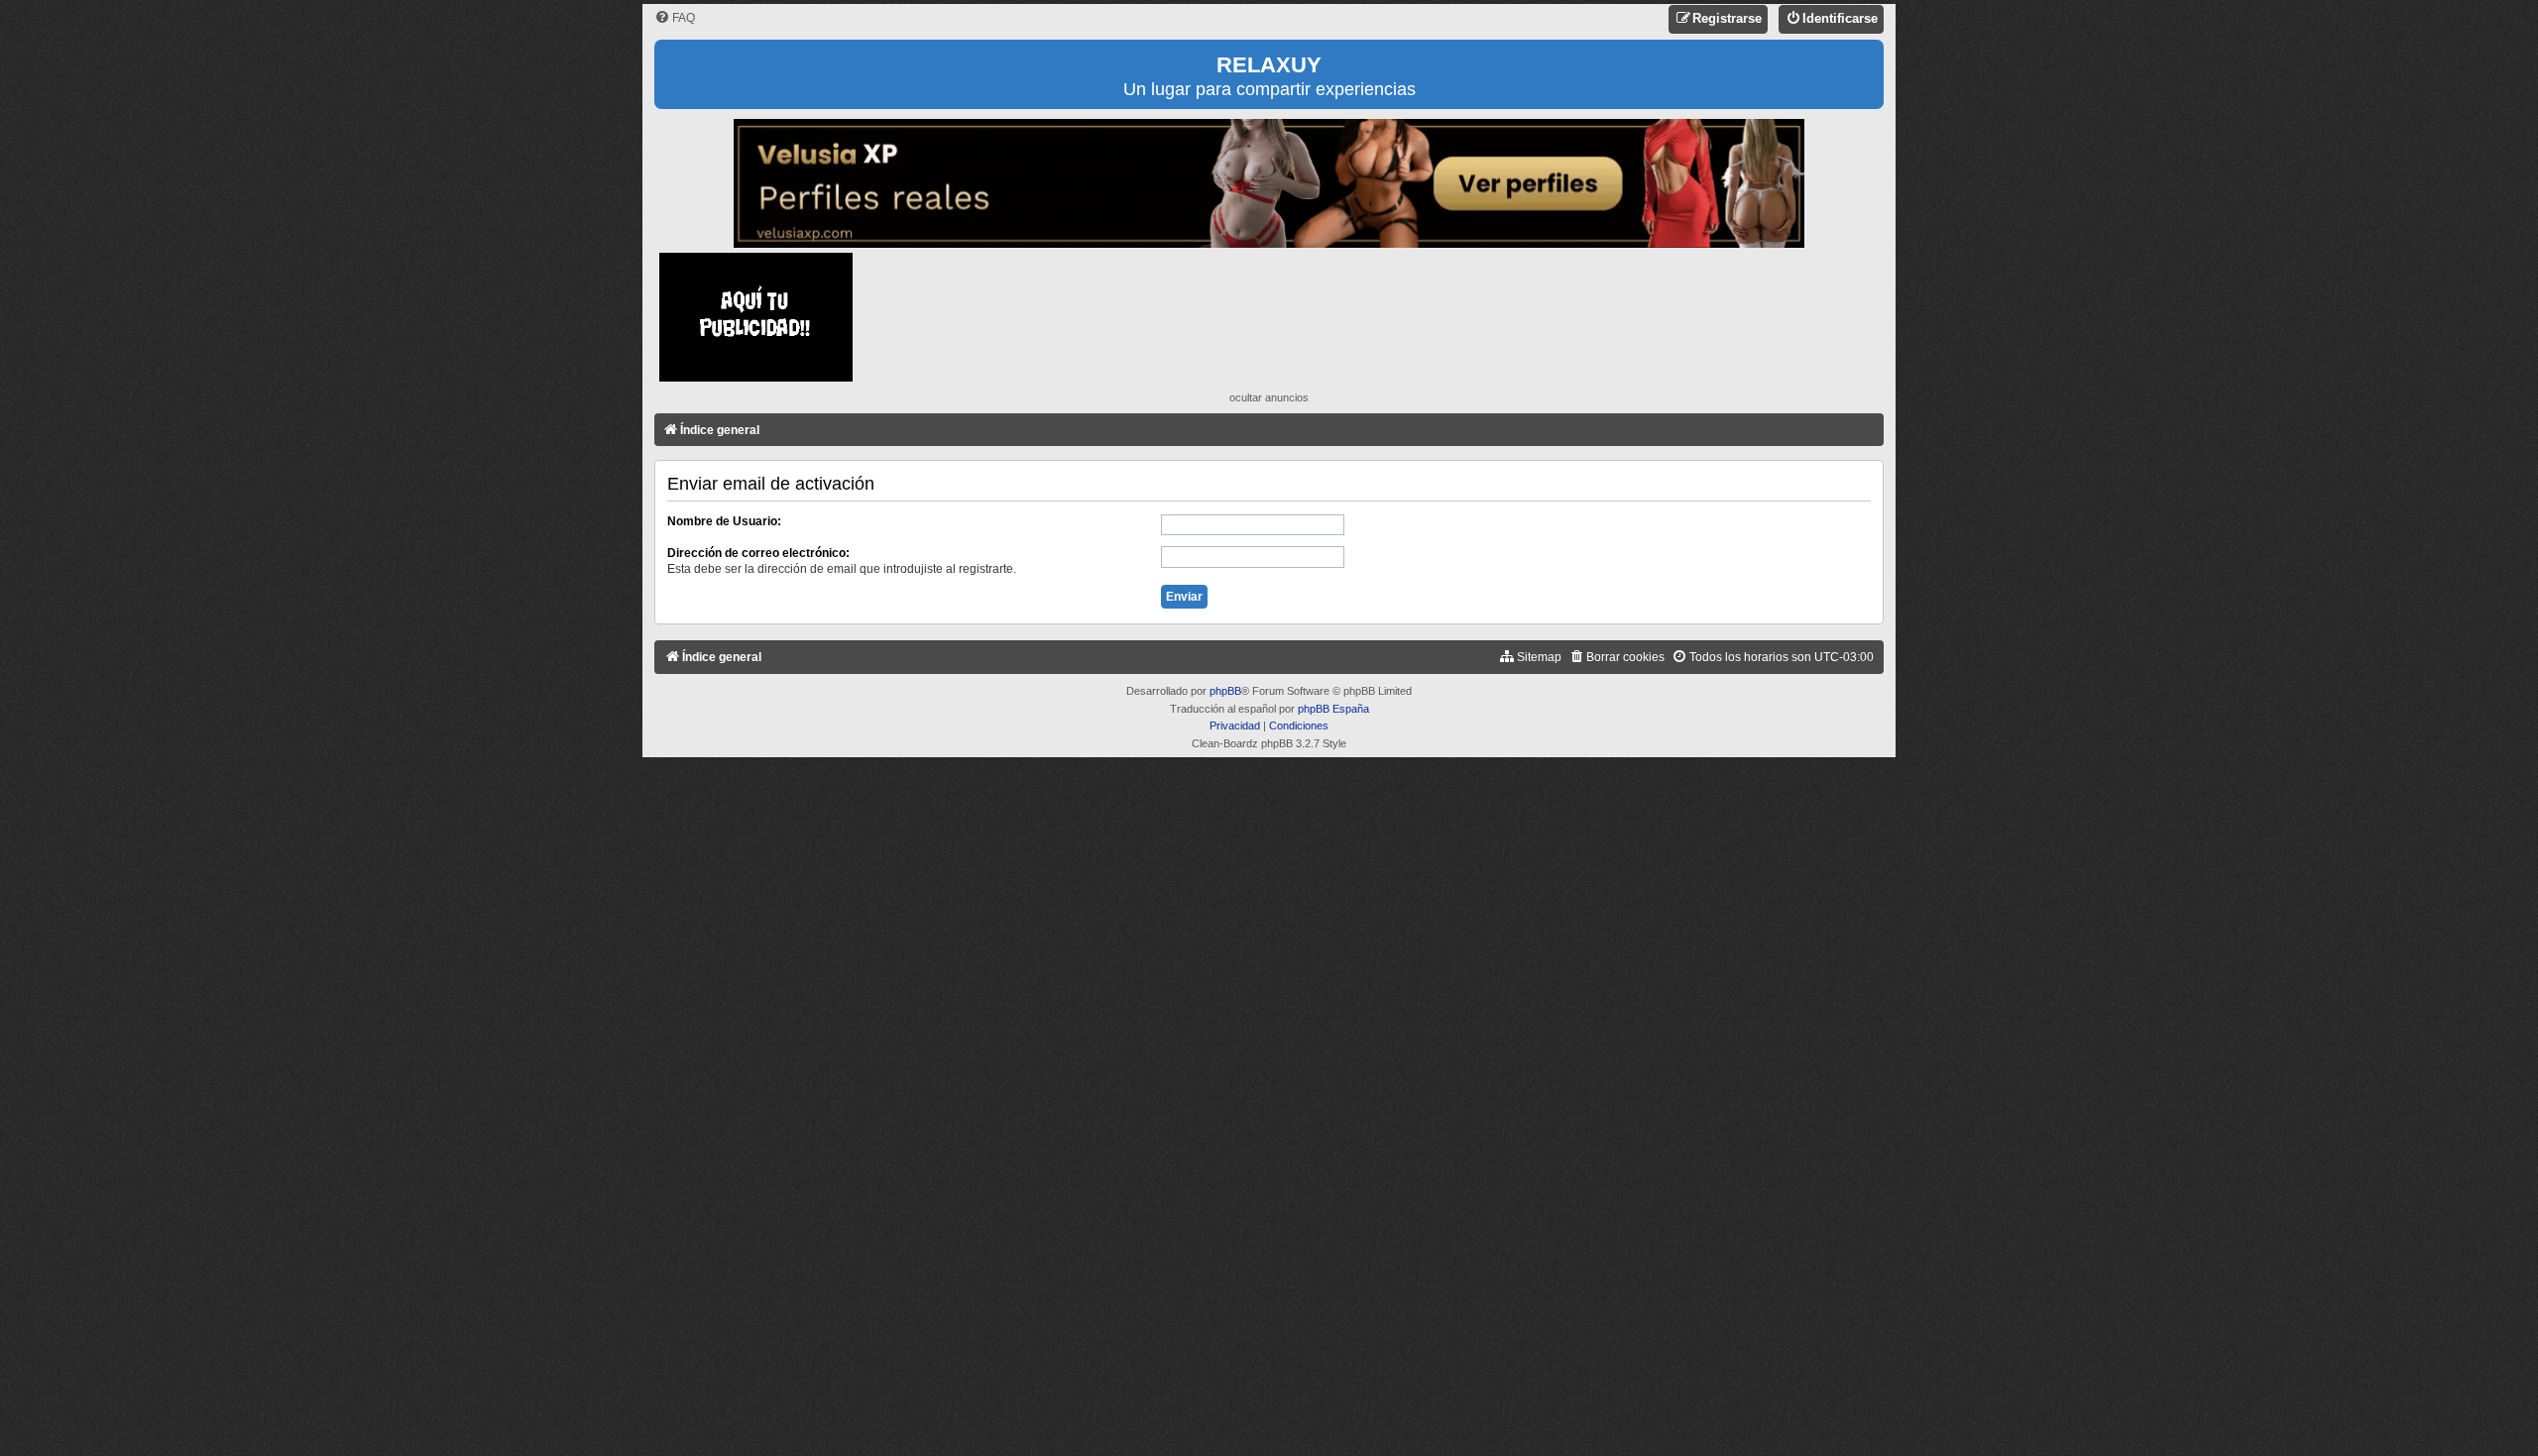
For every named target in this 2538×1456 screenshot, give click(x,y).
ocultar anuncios (1269, 397)
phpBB (1225, 691)
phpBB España (1333, 709)
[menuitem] (675, 18)
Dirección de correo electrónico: (758, 553)
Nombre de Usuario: (724, 521)
